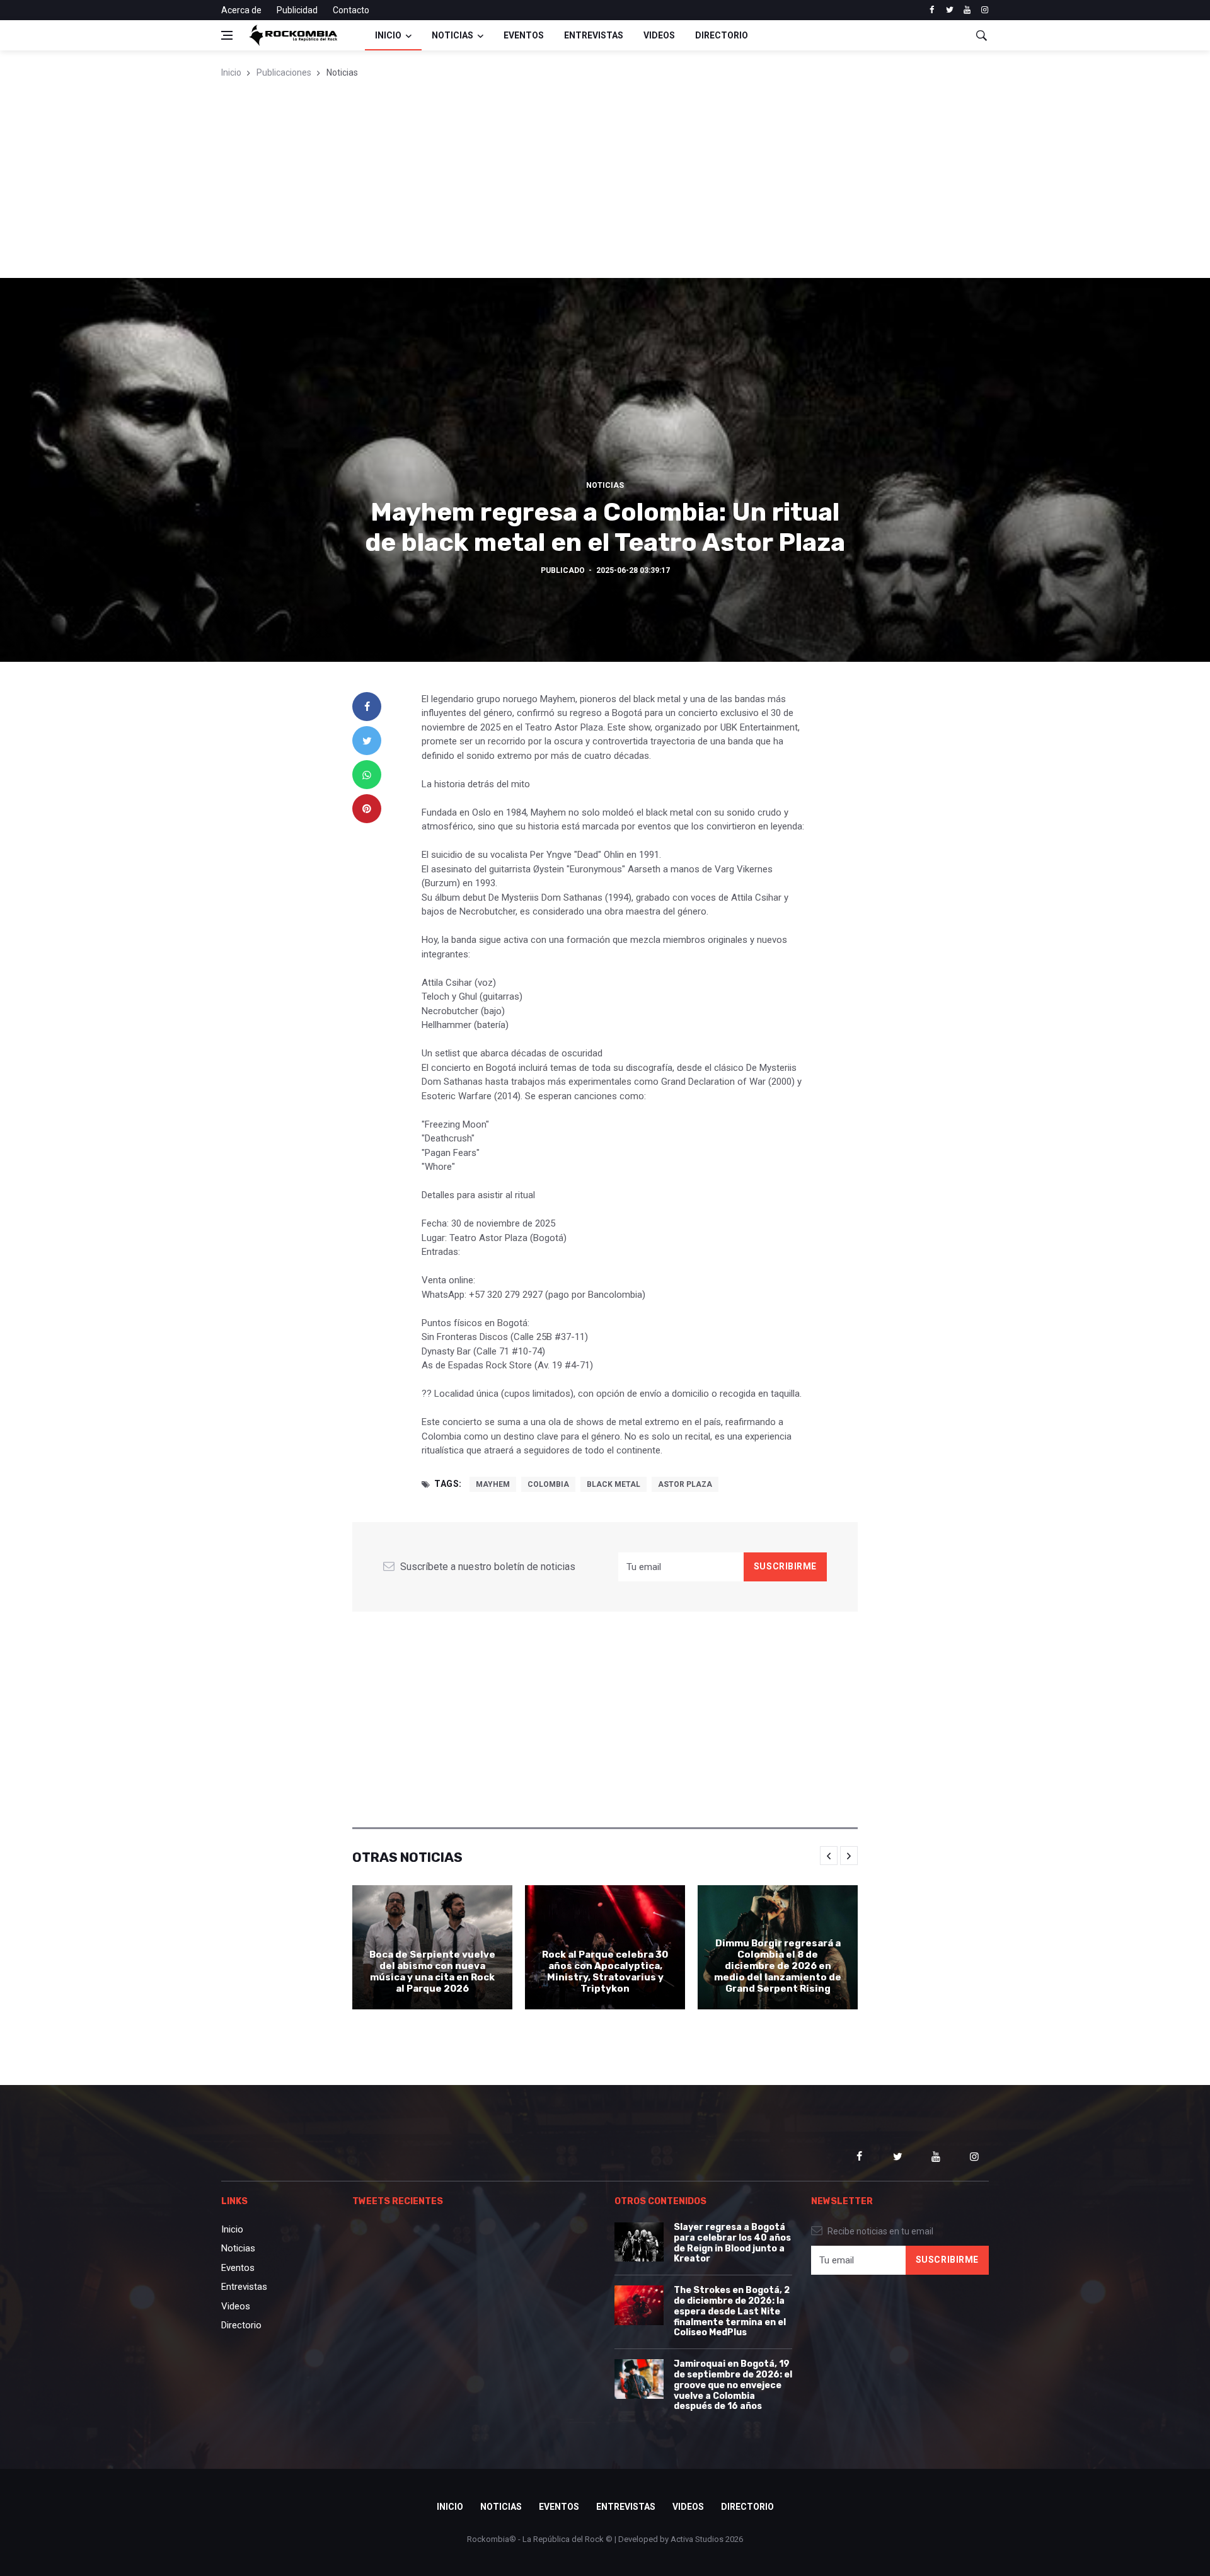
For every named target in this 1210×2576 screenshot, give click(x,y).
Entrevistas (594, 35)
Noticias (452, 35)
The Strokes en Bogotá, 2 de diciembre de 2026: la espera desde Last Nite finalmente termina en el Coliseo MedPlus (732, 2311)
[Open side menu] (227, 35)
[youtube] (967, 10)
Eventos (524, 35)
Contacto (351, 10)
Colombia (548, 1484)
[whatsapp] (367, 775)
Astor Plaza (685, 1484)
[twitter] (949, 10)
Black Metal (614, 1484)
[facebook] (932, 10)
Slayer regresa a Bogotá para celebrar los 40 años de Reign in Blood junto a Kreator (732, 2243)
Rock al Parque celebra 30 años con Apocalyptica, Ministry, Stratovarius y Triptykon (605, 1972)
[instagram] (985, 10)
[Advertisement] (605, 183)
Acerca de (241, 10)
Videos (659, 35)
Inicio (388, 35)
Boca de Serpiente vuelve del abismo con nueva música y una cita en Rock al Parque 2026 (432, 1972)
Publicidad (297, 10)
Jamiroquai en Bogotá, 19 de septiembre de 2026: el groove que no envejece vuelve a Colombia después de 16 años (733, 2385)
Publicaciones (284, 72)
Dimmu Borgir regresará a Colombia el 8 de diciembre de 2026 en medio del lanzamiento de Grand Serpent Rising (778, 1966)
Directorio (722, 35)
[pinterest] (367, 809)
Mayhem (493, 1484)
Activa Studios (697, 2539)
